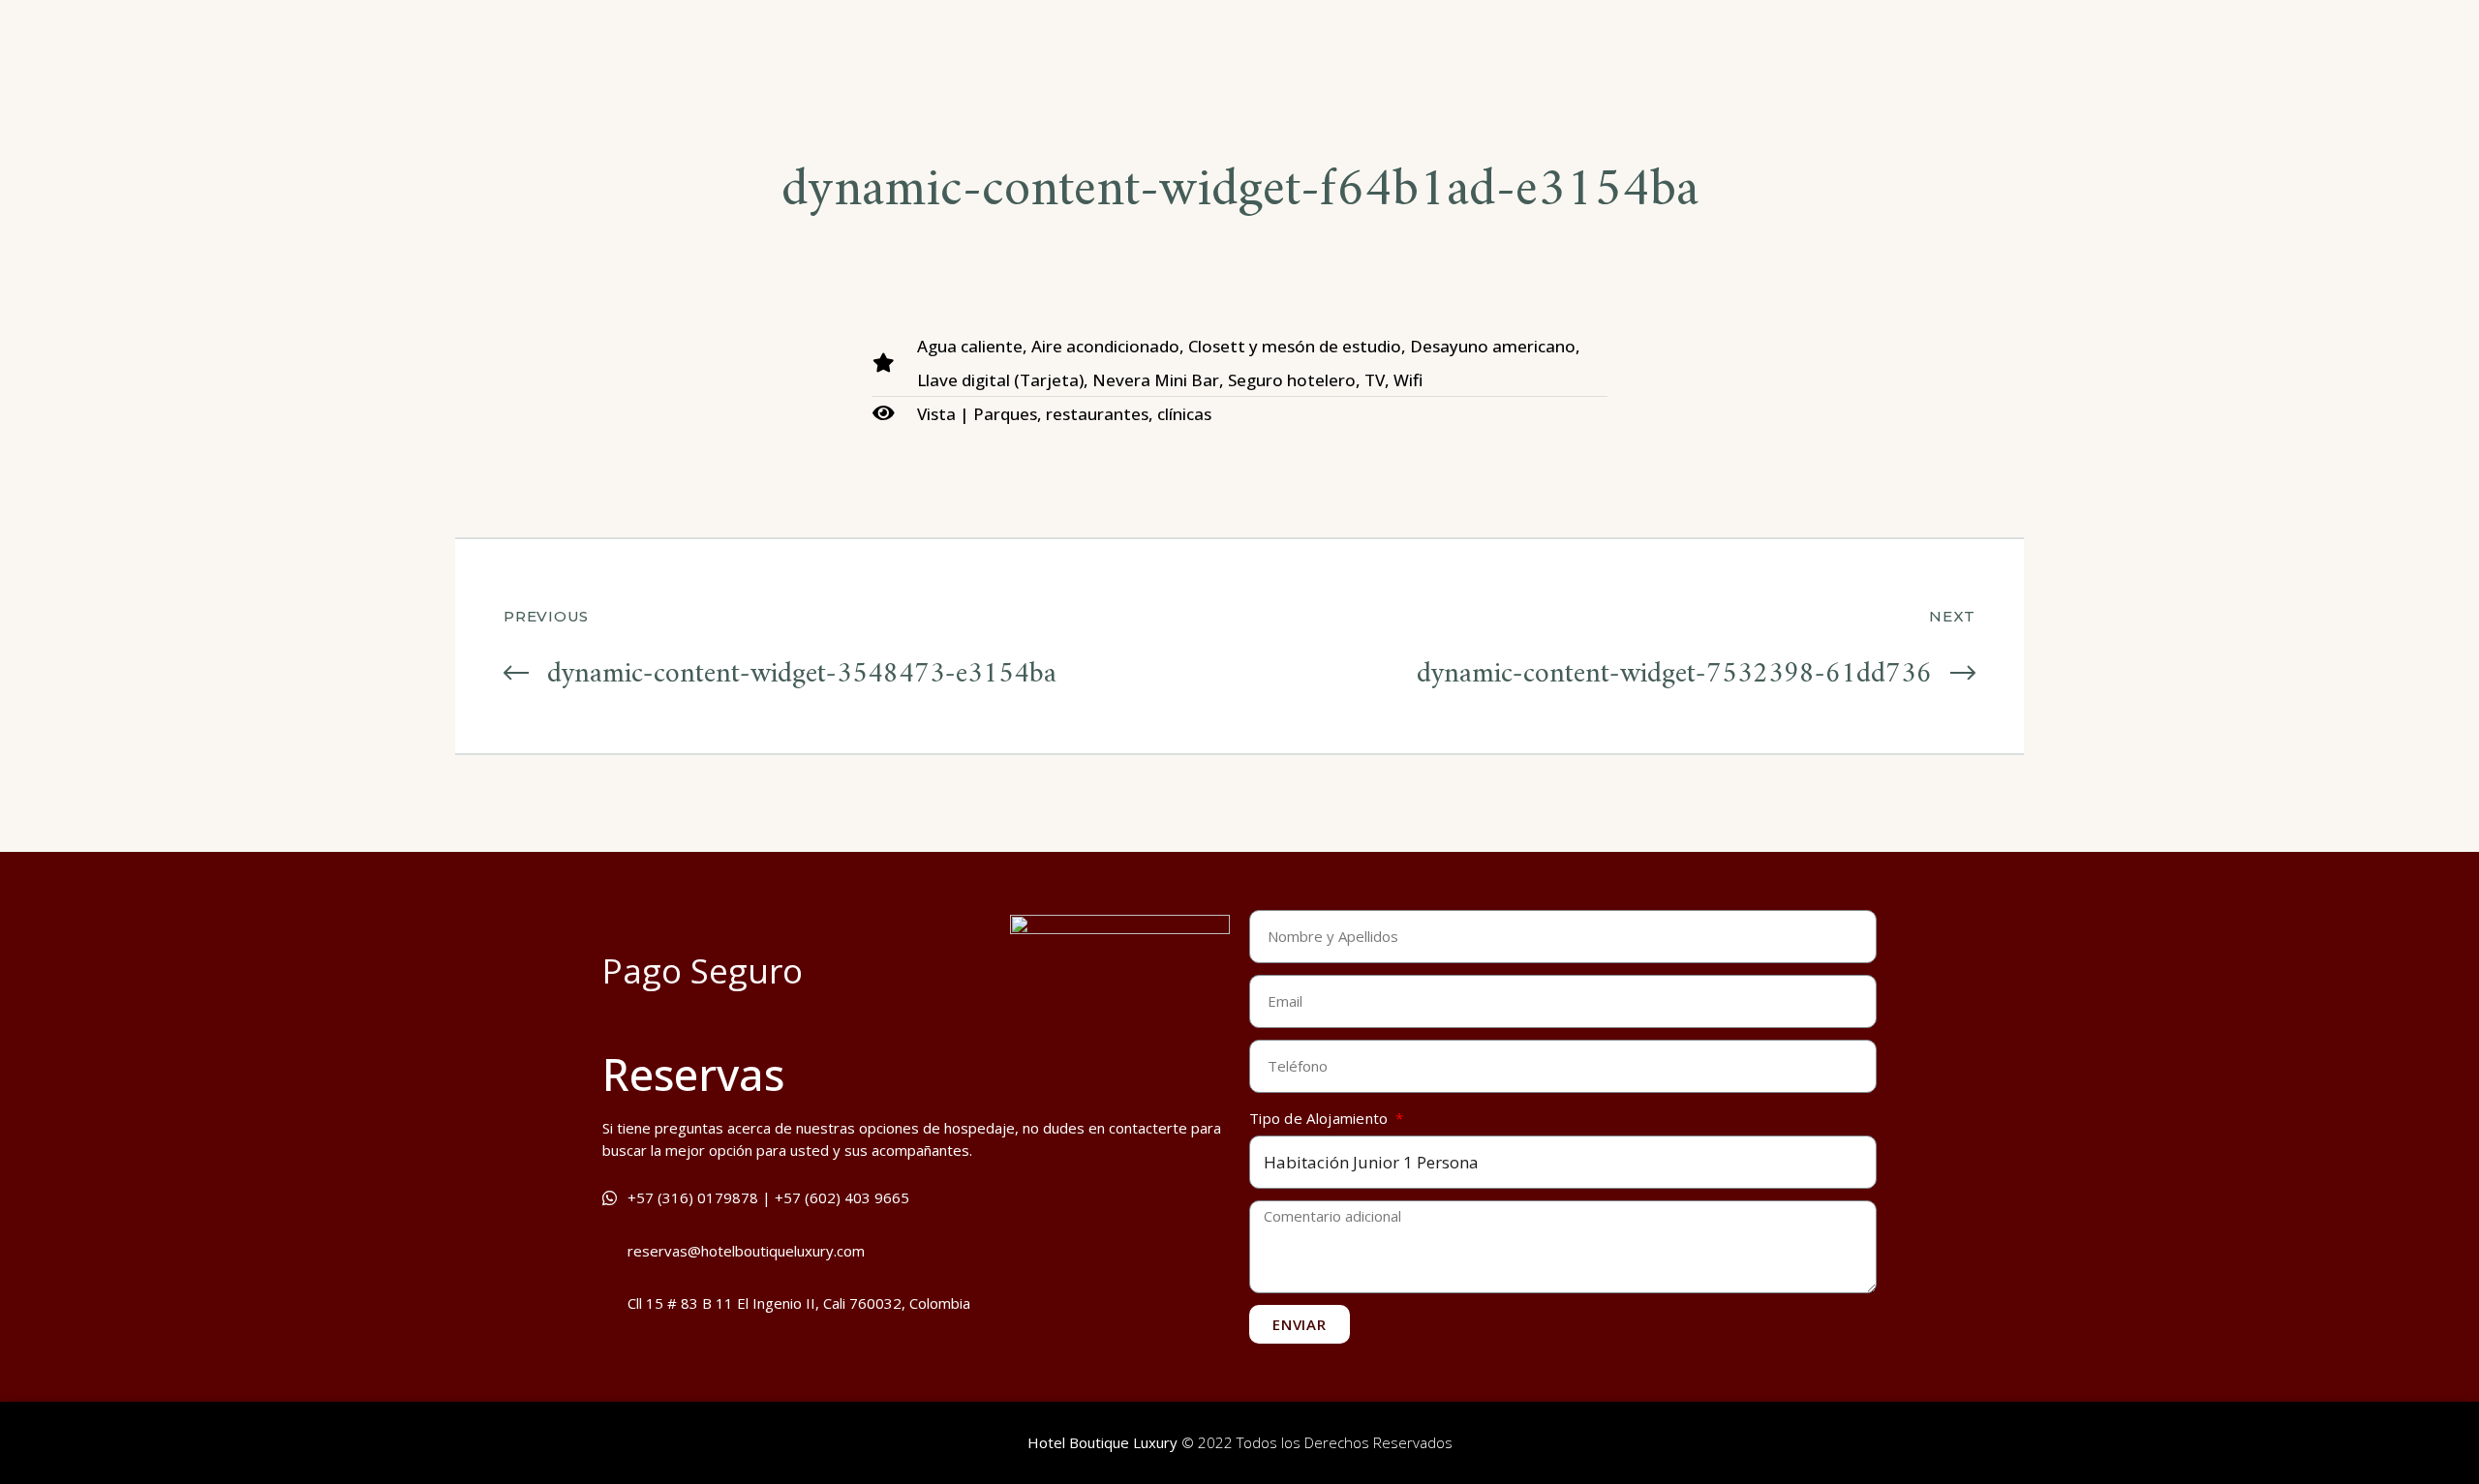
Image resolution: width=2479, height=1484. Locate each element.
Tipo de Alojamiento (1321, 1118)
